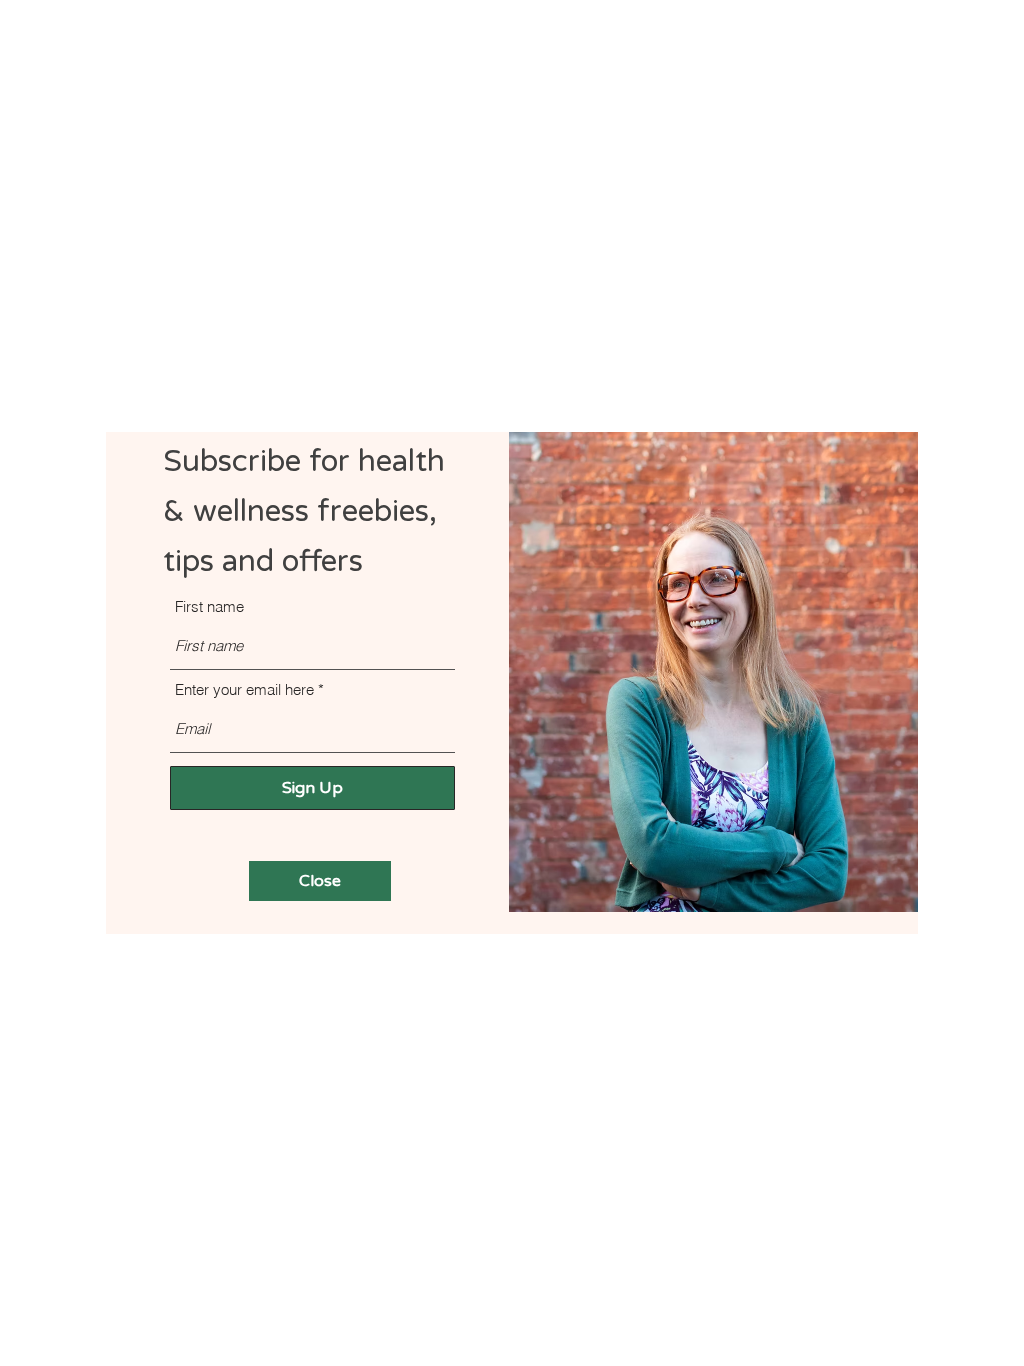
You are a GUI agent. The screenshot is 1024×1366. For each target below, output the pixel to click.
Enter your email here (244, 689)
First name (209, 606)
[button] (320, 881)
